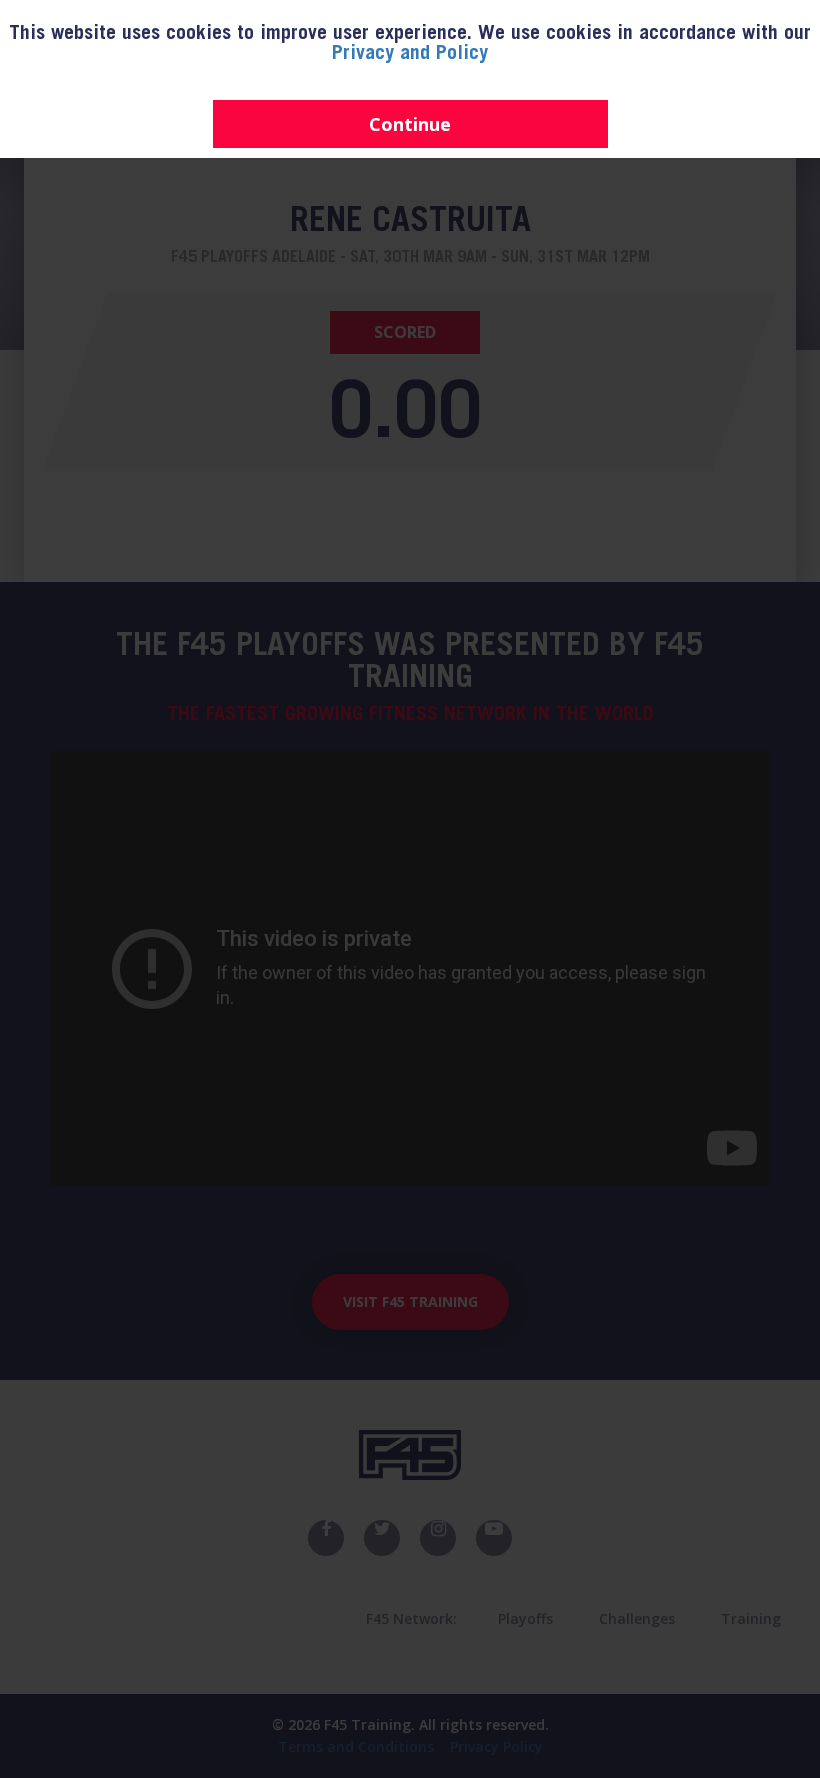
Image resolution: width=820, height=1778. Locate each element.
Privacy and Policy (410, 55)
